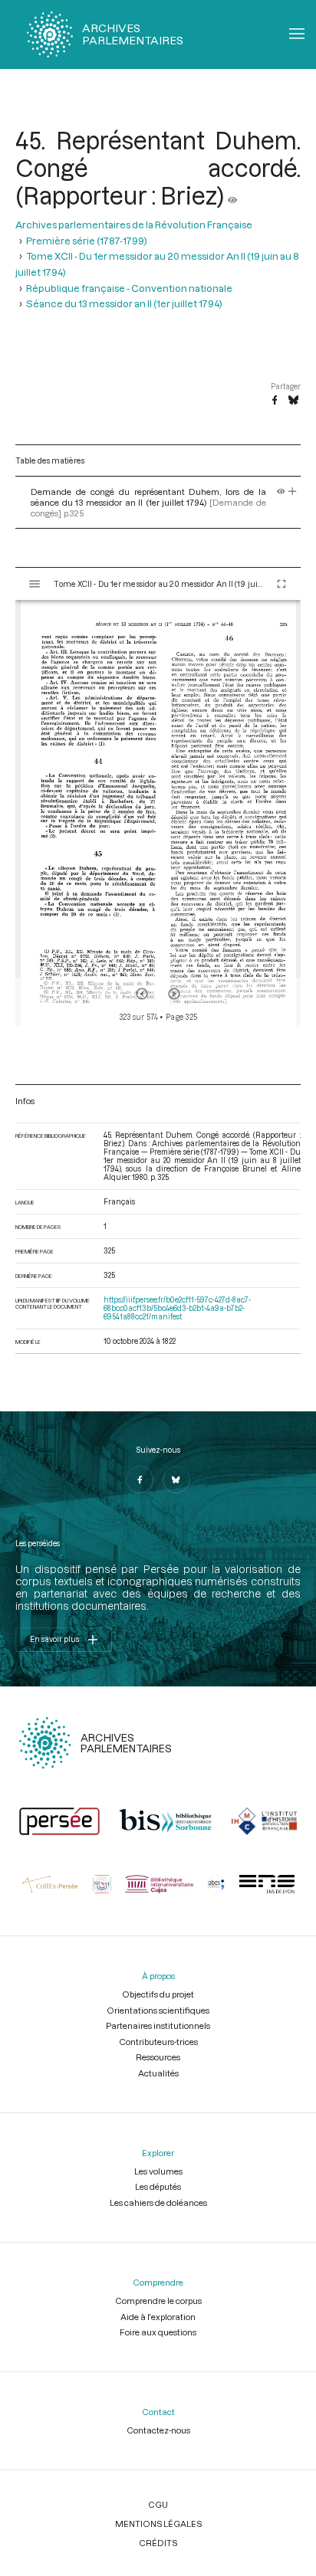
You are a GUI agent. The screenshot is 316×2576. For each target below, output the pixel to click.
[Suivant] (174, 994)
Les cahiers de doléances (158, 2202)
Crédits (158, 2543)
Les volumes (158, 2171)
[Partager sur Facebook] (275, 401)
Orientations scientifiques (158, 2010)
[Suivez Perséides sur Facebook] (140, 1480)
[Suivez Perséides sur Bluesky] (176, 1480)
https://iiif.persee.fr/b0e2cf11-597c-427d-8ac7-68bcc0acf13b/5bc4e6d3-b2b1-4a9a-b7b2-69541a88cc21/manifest (177, 1308)
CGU (158, 2504)
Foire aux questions (158, 2332)
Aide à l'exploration (158, 2317)
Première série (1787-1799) (87, 241)
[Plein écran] (281, 584)
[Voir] (232, 195)
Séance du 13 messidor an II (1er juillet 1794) (124, 303)
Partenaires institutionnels (158, 2025)
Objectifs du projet (158, 1994)
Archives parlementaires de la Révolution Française (134, 224)
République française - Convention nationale (129, 288)
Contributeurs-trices (158, 2042)
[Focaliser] (293, 492)
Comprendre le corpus (158, 2301)
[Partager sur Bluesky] (293, 401)
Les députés (158, 2186)
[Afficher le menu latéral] (35, 584)
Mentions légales (158, 2524)
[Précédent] (142, 994)
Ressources (158, 2057)
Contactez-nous (158, 2430)
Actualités (158, 2073)
